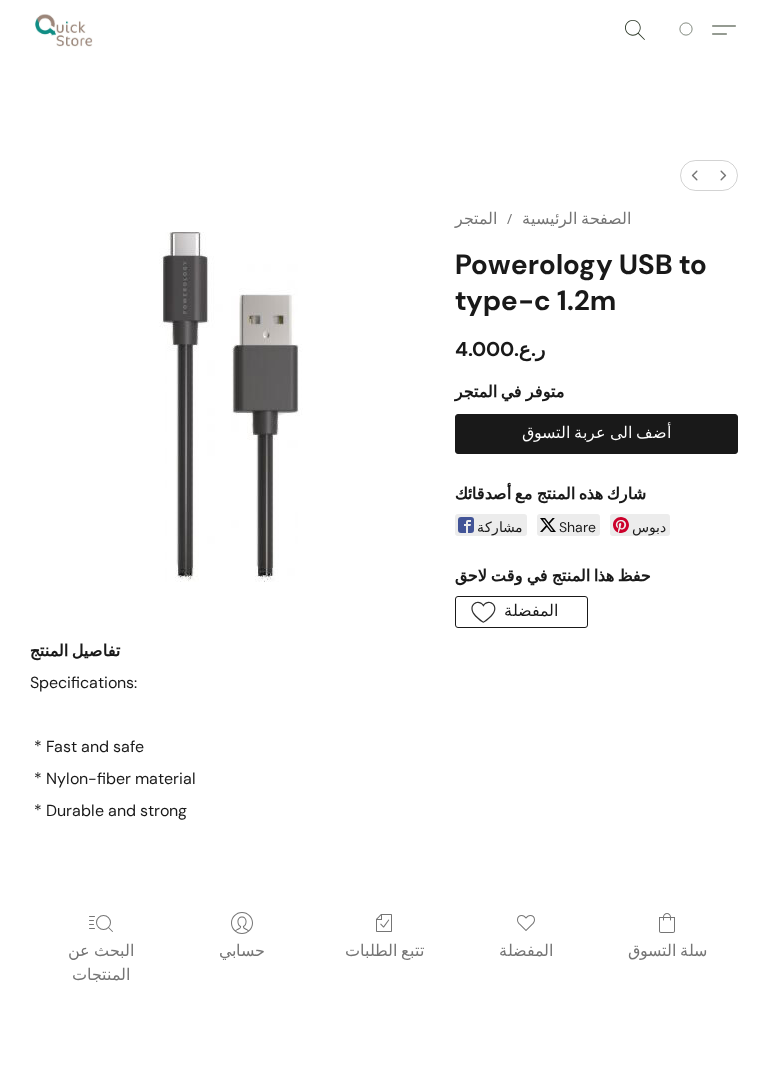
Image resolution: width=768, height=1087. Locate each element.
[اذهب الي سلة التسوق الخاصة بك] (689, 30)
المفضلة (526, 950)
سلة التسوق (667, 950)
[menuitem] (695, 175)
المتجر (476, 218)
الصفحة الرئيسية (576, 218)
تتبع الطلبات (384, 950)
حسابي (242, 950)
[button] (64, 30)
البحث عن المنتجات (101, 962)
